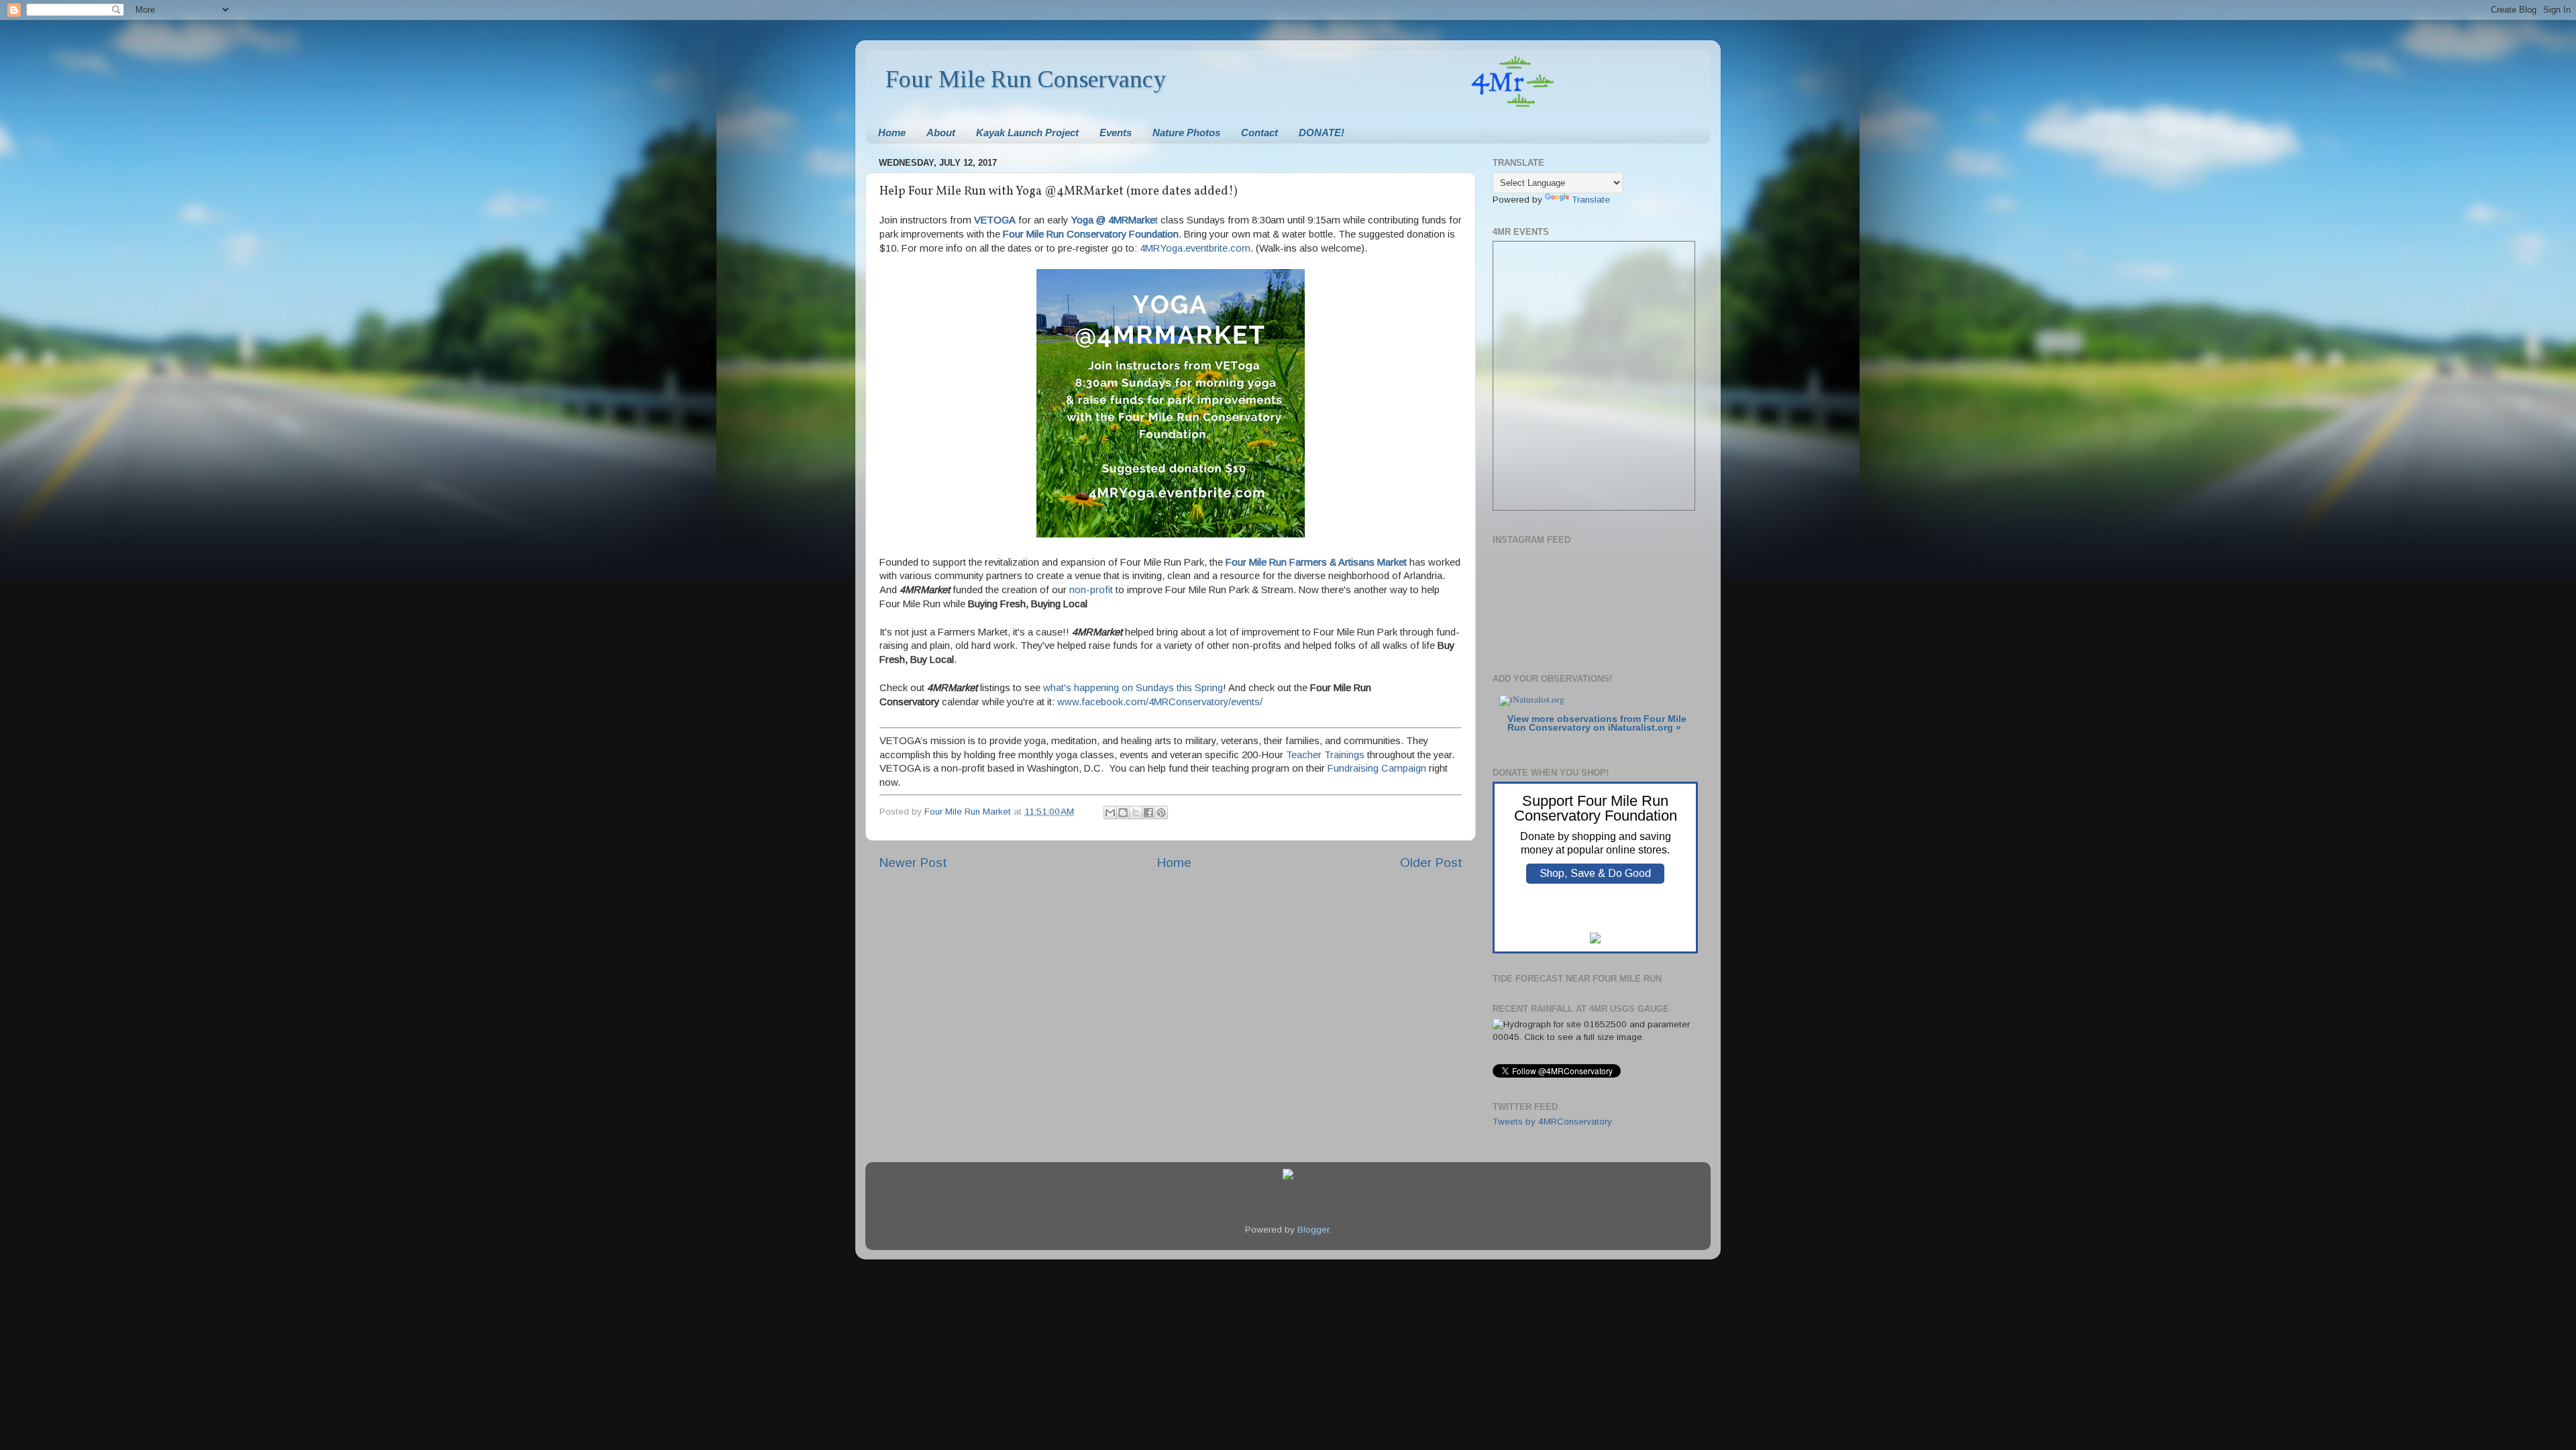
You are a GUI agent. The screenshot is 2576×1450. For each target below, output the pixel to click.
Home (892, 133)
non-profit (1091, 590)
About (941, 133)
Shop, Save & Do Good (1595, 873)
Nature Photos (1186, 133)
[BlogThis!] (1123, 813)
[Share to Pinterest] (1161, 813)
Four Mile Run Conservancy (1026, 79)
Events (1116, 133)
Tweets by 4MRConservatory (1552, 1122)
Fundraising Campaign (1377, 768)
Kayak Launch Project (1027, 133)
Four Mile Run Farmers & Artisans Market (1316, 562)
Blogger (1313, 1230)
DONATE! (1322, 133)
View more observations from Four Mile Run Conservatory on (1597, 724)
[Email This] (1110, 813)
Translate (1591, 200)
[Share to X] (1136, 813)
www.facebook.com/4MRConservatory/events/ (1160, 702)
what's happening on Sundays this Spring (1133, 688)
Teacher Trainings (1325, 755)
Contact (1259, 133)
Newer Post (913, 863)
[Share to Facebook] (1148, 813)
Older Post (1431, 863)
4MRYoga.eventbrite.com (1195, 248)
